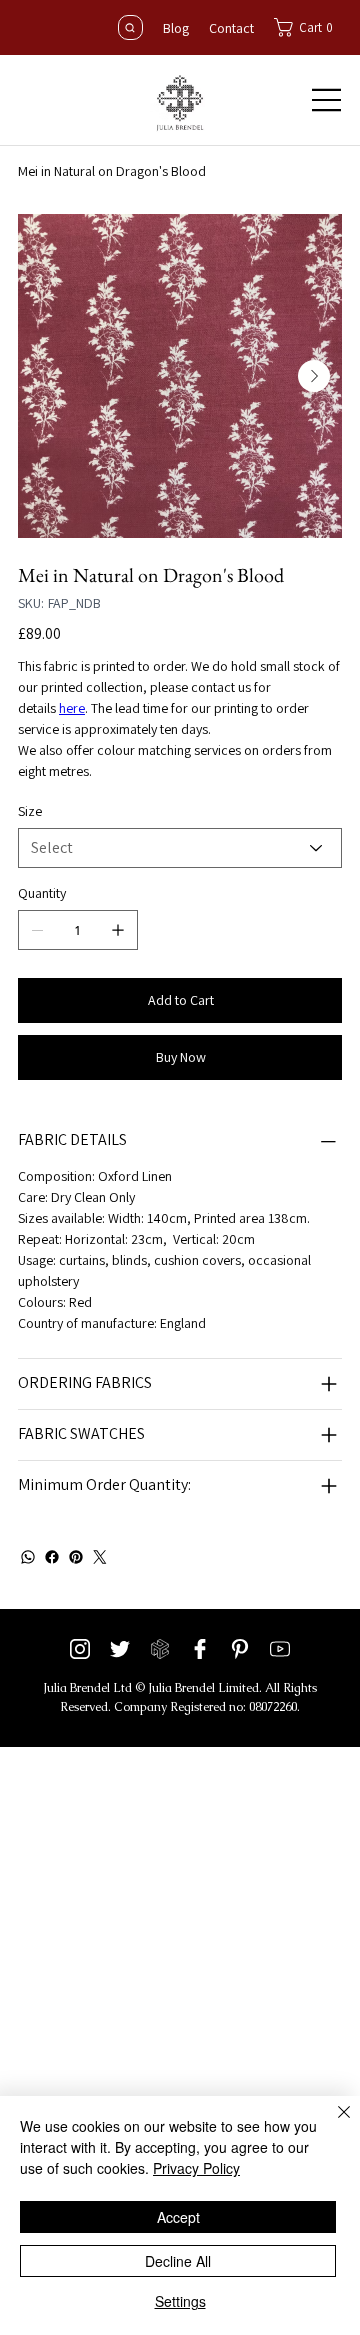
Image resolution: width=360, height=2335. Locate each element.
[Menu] (327, 100)
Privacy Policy (196, 2168)
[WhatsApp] (28, 1557)
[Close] (332, 2124)
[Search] (130, 27)
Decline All (178, 2261)
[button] (308, 27)
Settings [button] (180, 2301)
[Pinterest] (76, 1557)
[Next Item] (314, 376)
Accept (178, 2217)
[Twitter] (100, 1557)
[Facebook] (52, 1557)
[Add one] (118, 930)
